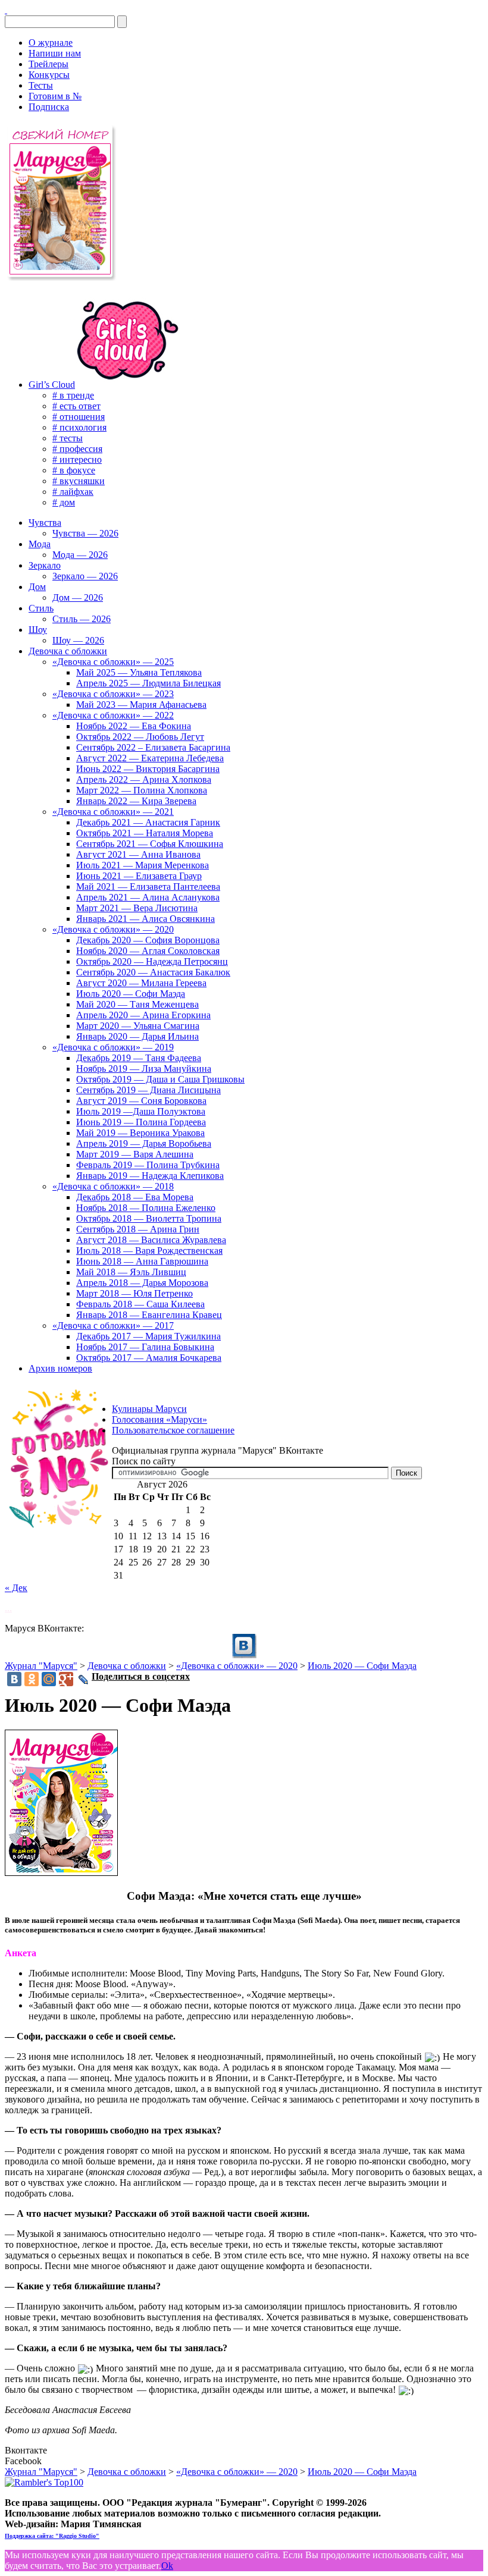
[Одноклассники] (32, 1679)
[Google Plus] (66, 1679)
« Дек (16, 1588)
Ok (167, 2566)
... (8, 1608)
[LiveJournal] (84, 1680)
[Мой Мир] (49, 1679)
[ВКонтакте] (6, 10)
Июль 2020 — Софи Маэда (362, 1666)
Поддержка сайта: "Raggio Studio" (52, 2536)
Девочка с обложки (127, 1666)
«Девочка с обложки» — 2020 (237, 1666)
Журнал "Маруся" (41, 1666)
